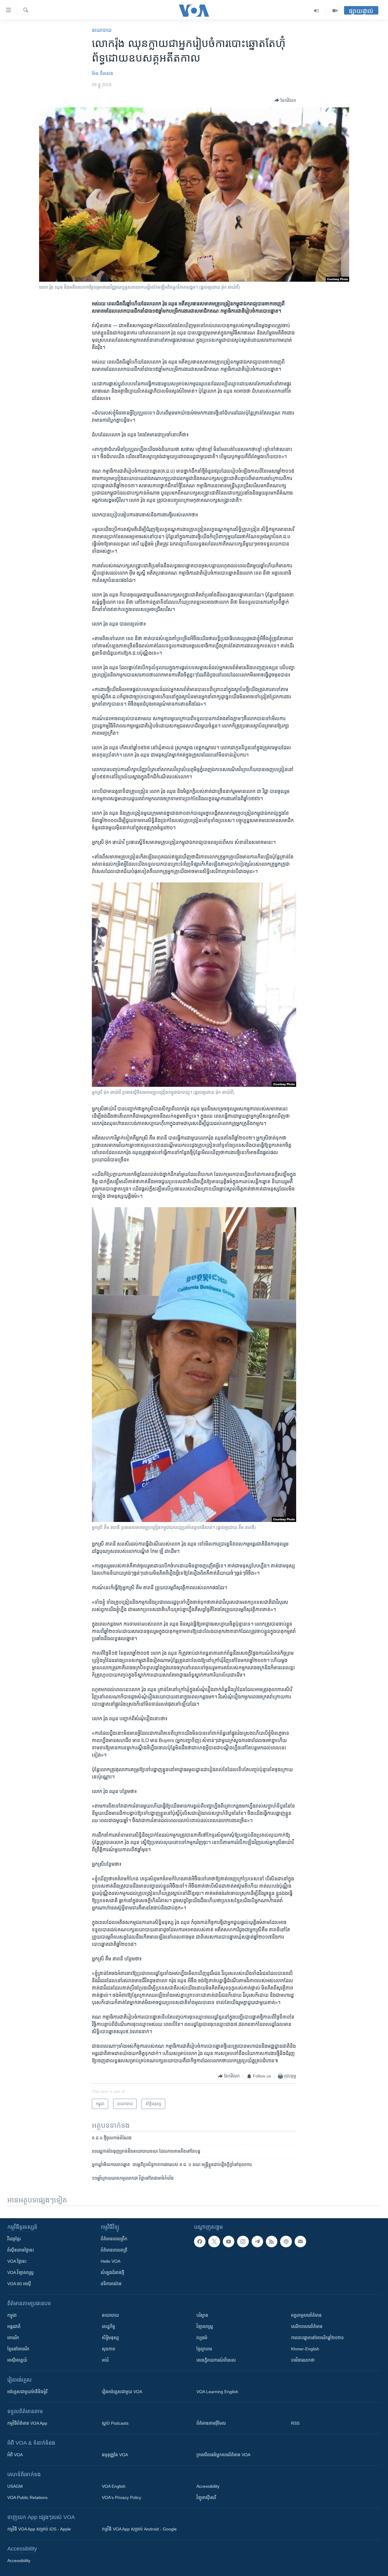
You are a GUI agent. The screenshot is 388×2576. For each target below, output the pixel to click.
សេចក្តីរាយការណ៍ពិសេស (216, 2360)
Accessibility (208, 2486)
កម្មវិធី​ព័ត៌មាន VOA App (27, 2423)
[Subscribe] (300, 2242)
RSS (295, 2423)
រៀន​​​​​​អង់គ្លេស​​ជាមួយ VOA (122, 2392)
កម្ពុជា (12, 2315)
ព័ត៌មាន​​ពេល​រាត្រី (114, 2250)
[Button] (285, 100)
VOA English (114, 2486)
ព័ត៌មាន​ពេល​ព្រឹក (114, 2239)
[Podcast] (286, 2242)
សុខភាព (109, 2349)
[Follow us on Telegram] (257, 2242)
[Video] (335, 11)
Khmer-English (305, 2349)
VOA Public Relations (27, 2497)
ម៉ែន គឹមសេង (102, 73)
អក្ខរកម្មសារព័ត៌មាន (306, 2315)
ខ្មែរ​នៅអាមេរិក (18, 2349)
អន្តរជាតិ (14, 2326)
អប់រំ (105, 2360)
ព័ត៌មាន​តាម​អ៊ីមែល (211, 2423)
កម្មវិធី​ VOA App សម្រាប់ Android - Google (139, 2529)
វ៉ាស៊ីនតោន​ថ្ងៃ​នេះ (21, 2250)
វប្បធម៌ (202, 2338)
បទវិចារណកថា (303, 2360)
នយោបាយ (102, 30)
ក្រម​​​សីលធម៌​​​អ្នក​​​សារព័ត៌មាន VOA (223, 2455)
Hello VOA (110, 2261)
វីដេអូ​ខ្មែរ (14, 2239)
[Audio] (317, 11)
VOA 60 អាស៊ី (19, 2284)
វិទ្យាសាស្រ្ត (205, 2326)
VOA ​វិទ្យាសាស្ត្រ (20, 2272)
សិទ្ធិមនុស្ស (110, 2338)
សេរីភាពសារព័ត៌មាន (307, 2326)
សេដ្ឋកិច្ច (109, 2326)
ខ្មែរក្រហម (204, 2349)
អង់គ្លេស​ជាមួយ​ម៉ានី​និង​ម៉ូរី (27, 2392)
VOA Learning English (217, 2392)
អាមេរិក (13, 2338)
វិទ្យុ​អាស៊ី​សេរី (206, 2497)
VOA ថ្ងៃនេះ (17, 2261)
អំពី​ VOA (15, 2455)
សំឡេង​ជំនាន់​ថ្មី (112, 2272)
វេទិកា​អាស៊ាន (111, 2284)
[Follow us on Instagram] (243, 2242)
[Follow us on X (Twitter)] (214, 2242)
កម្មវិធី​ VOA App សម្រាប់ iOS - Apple (39, 2529)
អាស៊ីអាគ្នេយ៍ (17, 2360)
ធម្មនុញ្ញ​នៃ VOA (115, 2455)
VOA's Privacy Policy (122, 2497)
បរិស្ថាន (202, 2315)
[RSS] (272, 2242)
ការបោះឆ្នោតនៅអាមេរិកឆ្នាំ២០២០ (317, 2338)
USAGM (15, 2486)
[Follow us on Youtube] (229, 2242)
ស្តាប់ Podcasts (115, 2423)
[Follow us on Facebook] (200, 2242)
